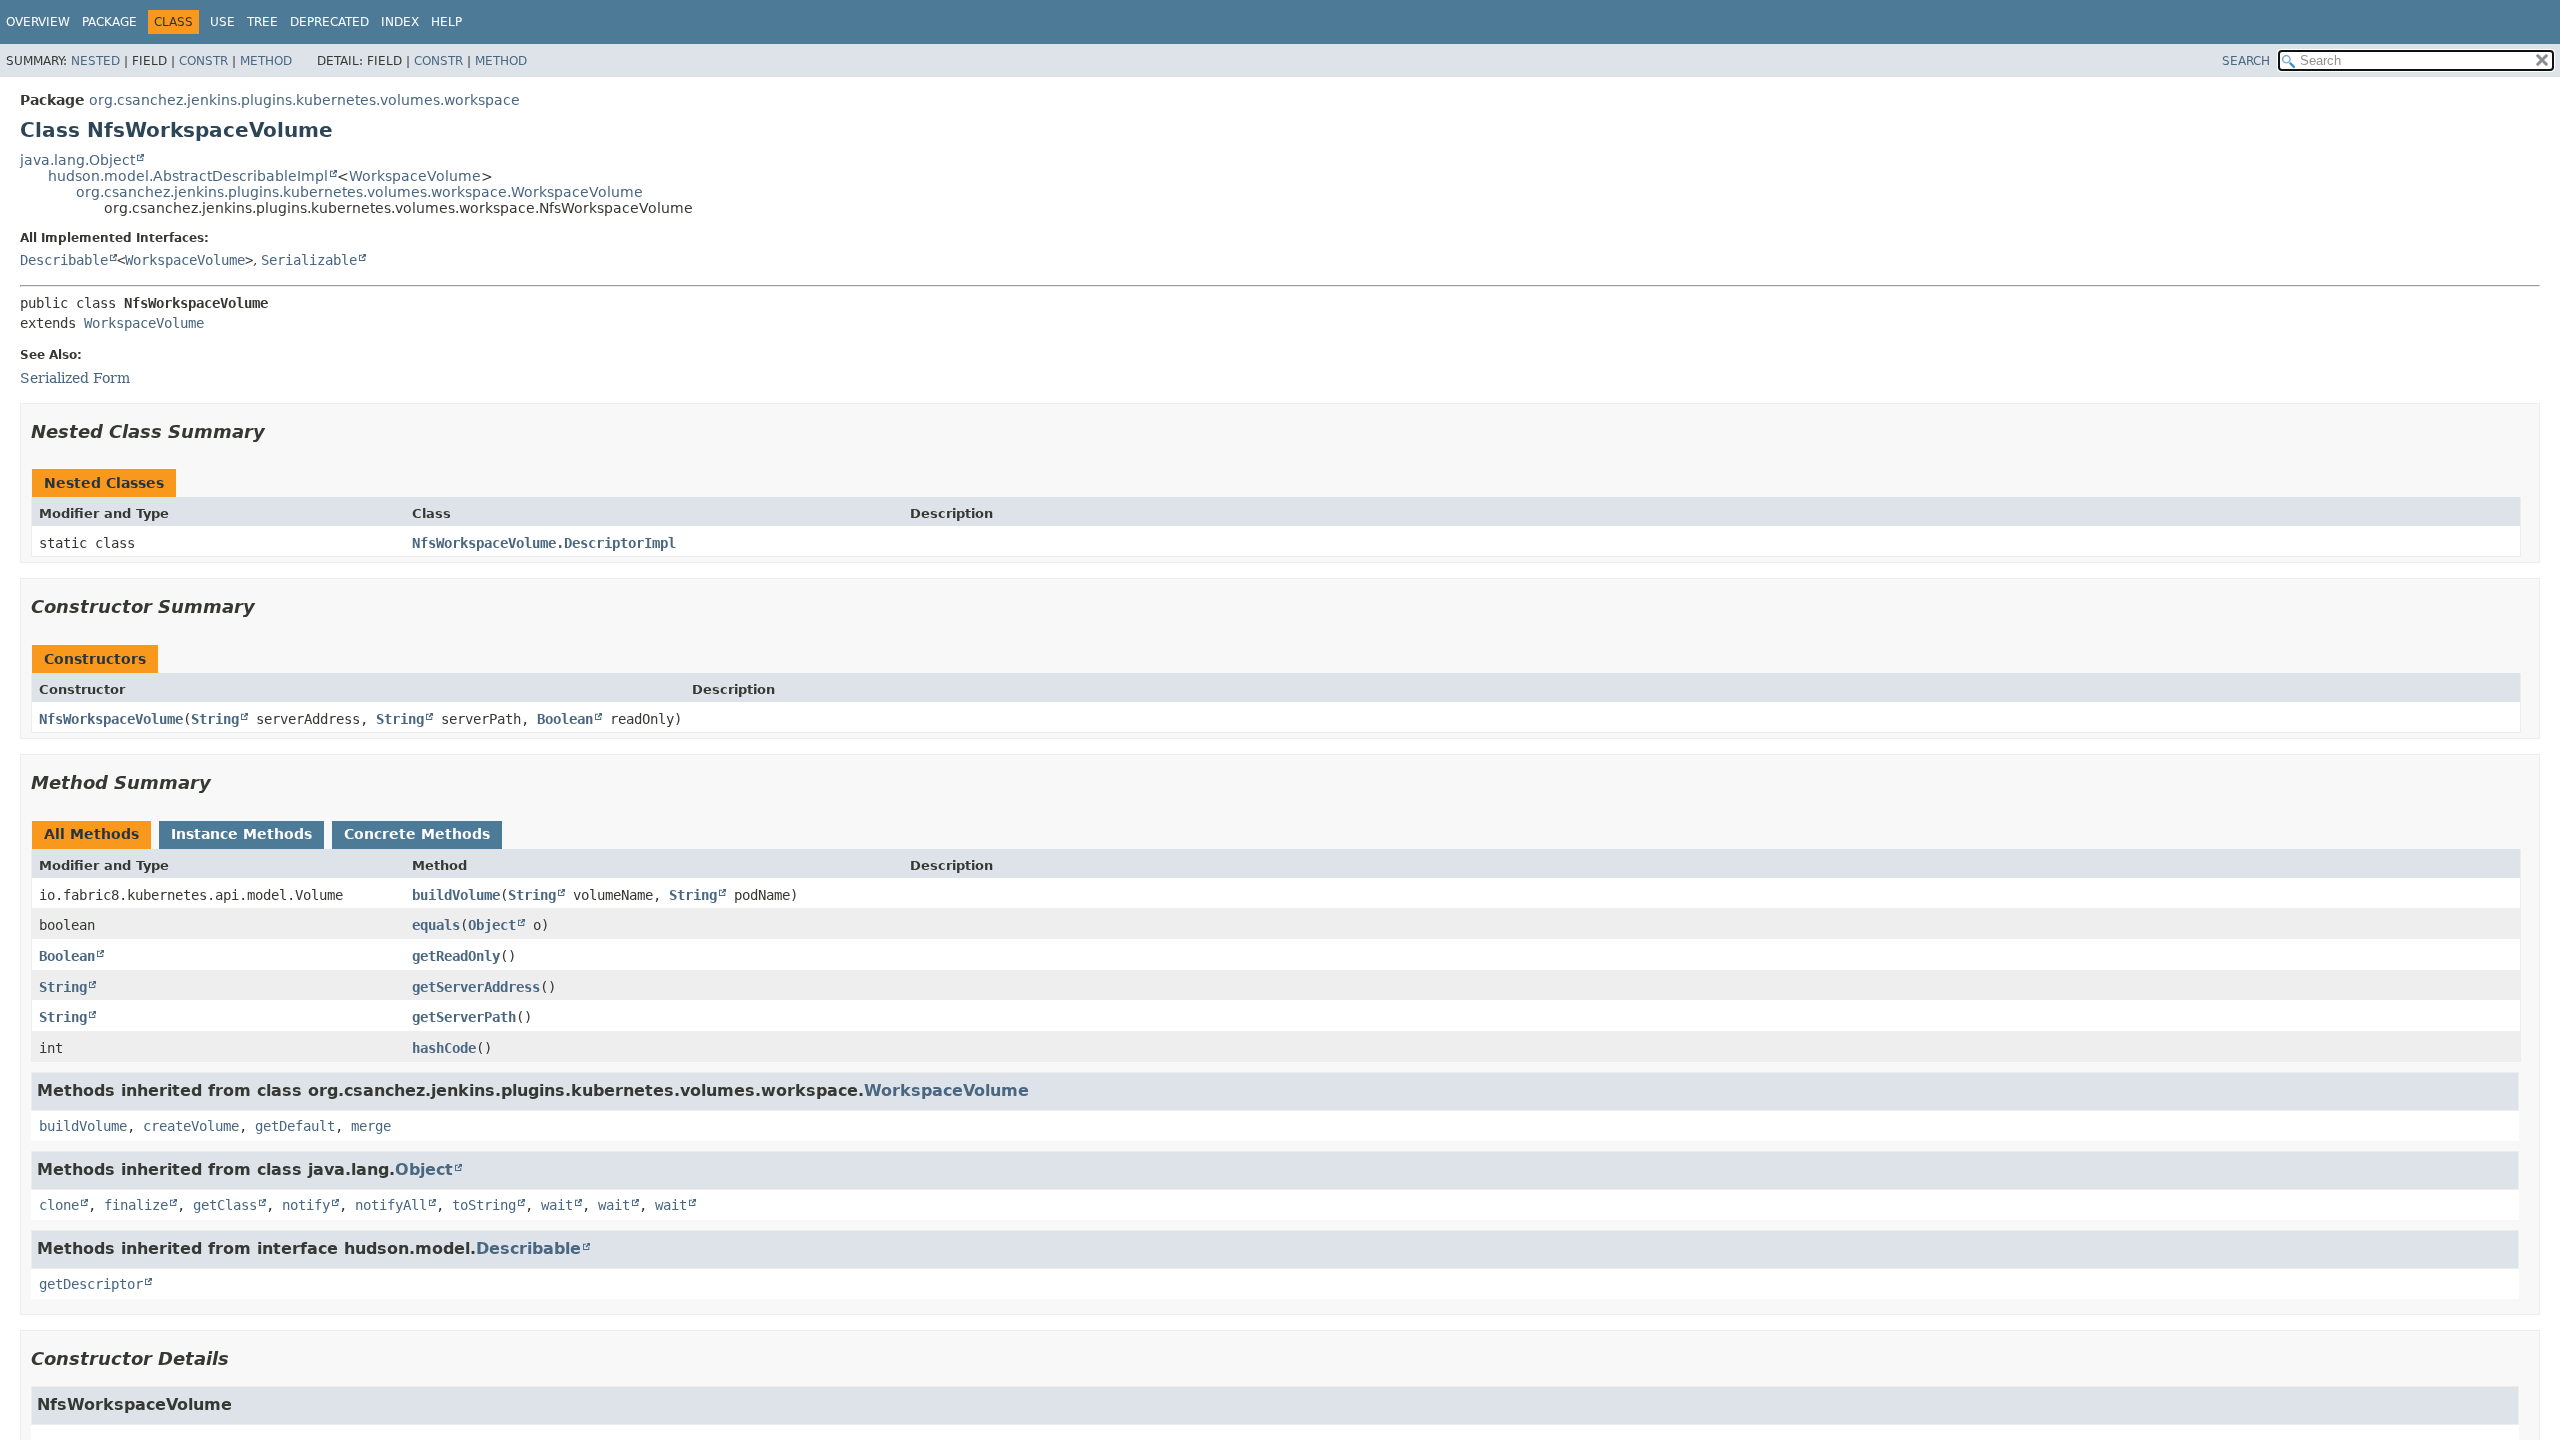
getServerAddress (476, 987)
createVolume (191, 1126)
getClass (225, 1205)
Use (222, 22)
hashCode (444, 1048)
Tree (262, 22)
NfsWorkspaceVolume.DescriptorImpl (544, 543)
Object (492, 925)
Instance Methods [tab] (241, 834)
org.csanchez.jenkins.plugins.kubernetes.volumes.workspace (304, 100)
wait (557, 1205)
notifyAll (391, 1205)
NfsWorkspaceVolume (111, 719)
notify (306, 1205)
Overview (38, 22)
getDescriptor (91, 1284)
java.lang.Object (77, 160)
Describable (64, 260)
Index (400, 22)
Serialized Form (75, 378)
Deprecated (329, 22)
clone (59, 1205)
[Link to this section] (279, 431)
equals (436, 925)
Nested (95, 61)
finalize (136, 1205)
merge (371, 1126)
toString (484, 1205)
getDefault (295, 1126)
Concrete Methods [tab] (417, 834)
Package (109, 22)
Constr (203, 61)
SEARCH (2246, 61)
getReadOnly (456, 956)
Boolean (565, 719)
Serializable (309, 260)
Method (266, 61)
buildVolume (456, 895)
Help (446, 22)
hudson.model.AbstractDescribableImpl (188, 176)
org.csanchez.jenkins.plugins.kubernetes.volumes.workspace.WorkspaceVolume (359, 192)
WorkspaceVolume (415, 176)
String (215, 719)
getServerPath (464, 1017)
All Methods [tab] (91, 834)
